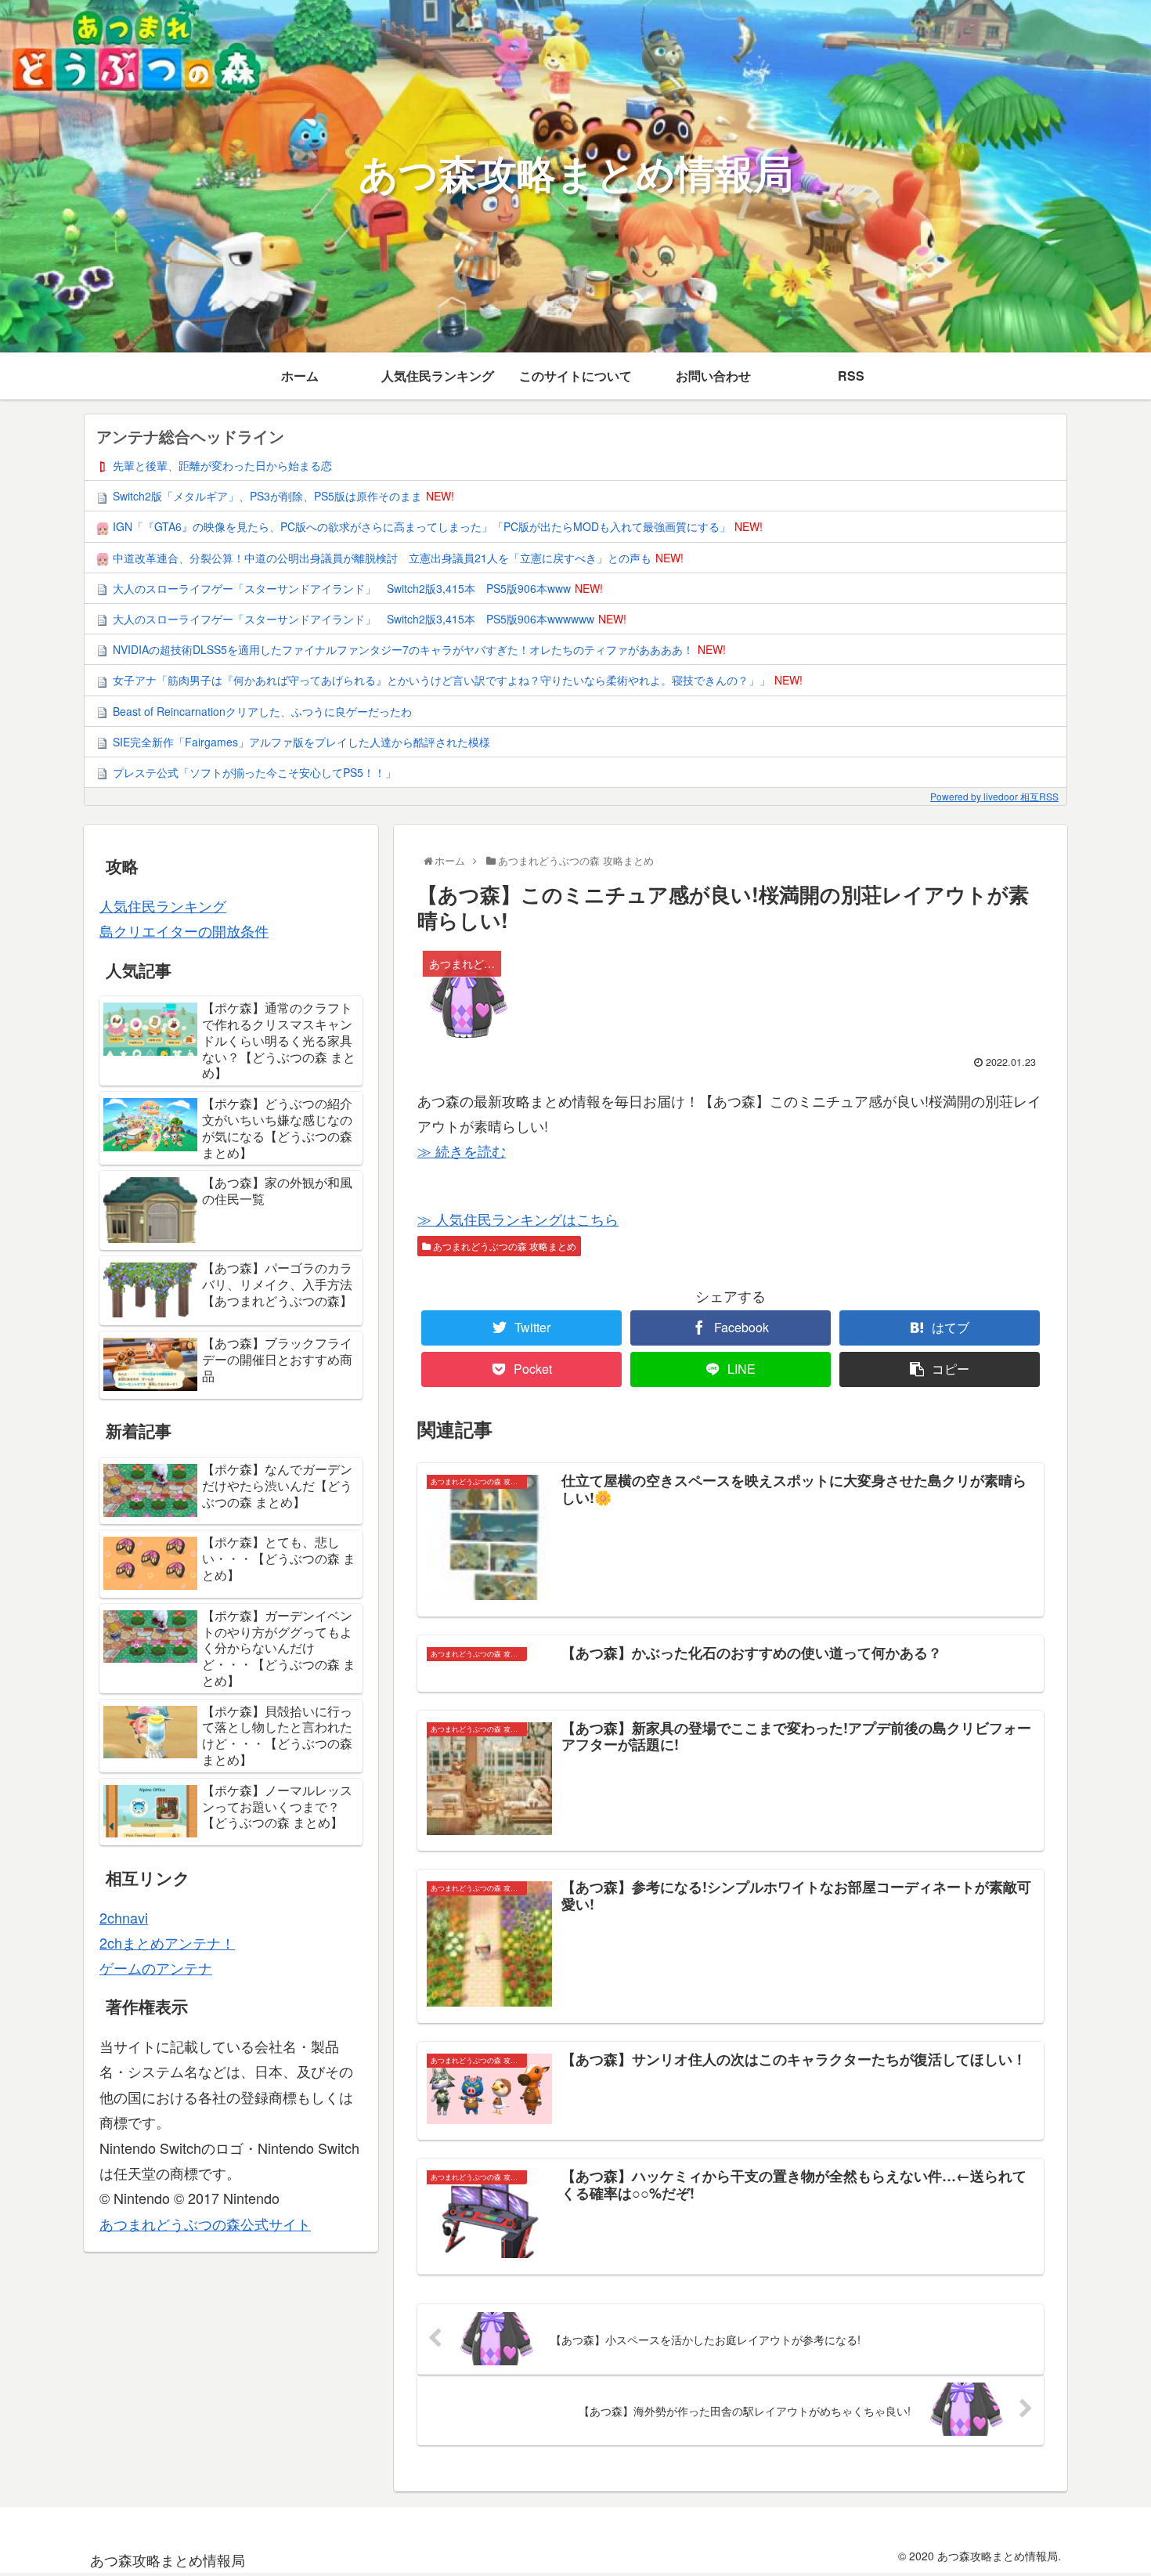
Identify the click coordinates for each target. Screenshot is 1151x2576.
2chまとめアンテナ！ (167, 1942)
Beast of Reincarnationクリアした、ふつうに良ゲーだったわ (262, 711)
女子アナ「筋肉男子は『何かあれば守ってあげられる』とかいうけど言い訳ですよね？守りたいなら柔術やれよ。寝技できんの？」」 (442, 680)
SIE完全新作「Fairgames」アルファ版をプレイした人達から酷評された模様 (301, 742)
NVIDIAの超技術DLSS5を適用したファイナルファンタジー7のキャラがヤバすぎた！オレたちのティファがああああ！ (403, 649)
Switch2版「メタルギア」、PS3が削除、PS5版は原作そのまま (267, 496)
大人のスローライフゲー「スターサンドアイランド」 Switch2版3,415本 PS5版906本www (342, 588)
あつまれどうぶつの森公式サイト (205, 2224)
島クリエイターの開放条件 (184, 930)
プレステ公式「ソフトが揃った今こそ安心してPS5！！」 (254, 772)
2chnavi (124, 1917)
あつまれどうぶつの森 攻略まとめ (503, 1246)
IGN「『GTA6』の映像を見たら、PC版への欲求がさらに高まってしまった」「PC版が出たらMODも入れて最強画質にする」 (422, 526)
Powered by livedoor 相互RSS (994, 796)
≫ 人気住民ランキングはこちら (518, 1219)
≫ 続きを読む (462, 1151)
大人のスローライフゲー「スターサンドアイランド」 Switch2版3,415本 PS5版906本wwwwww (354, 619)
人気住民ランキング (163, 905)
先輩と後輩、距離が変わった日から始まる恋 (222, 465)
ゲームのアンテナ (156, 1967)
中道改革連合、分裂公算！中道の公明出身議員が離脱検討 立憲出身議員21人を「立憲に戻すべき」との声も (382, 558)
